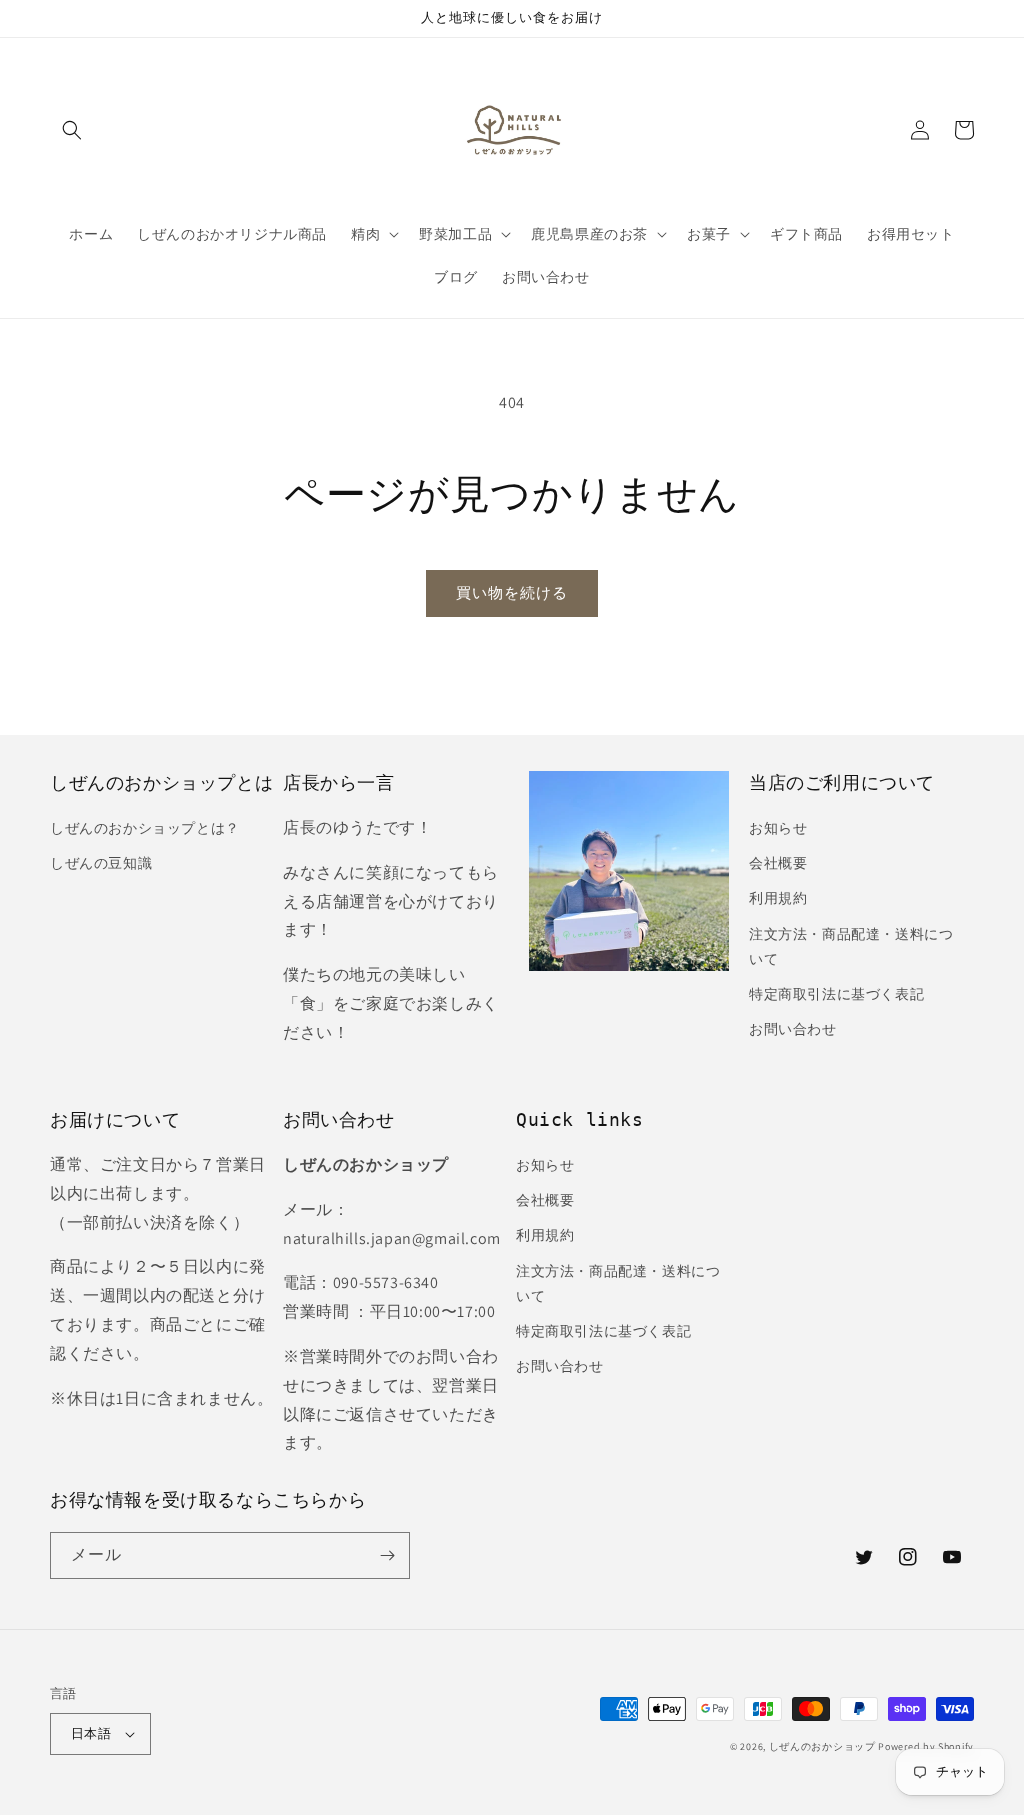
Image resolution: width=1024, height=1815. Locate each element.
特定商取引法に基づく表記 (836, 994)
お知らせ (778, 828)
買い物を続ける (512, 592)
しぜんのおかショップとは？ (145, 828)
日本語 (91, 1733)
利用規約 (778, 898)
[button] (72, 130)
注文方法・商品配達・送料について (851, 946)
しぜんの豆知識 (101, 863)
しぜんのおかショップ (822, 1746)
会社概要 (778, 863)
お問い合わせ (793, 1029)
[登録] (387, 1555)
